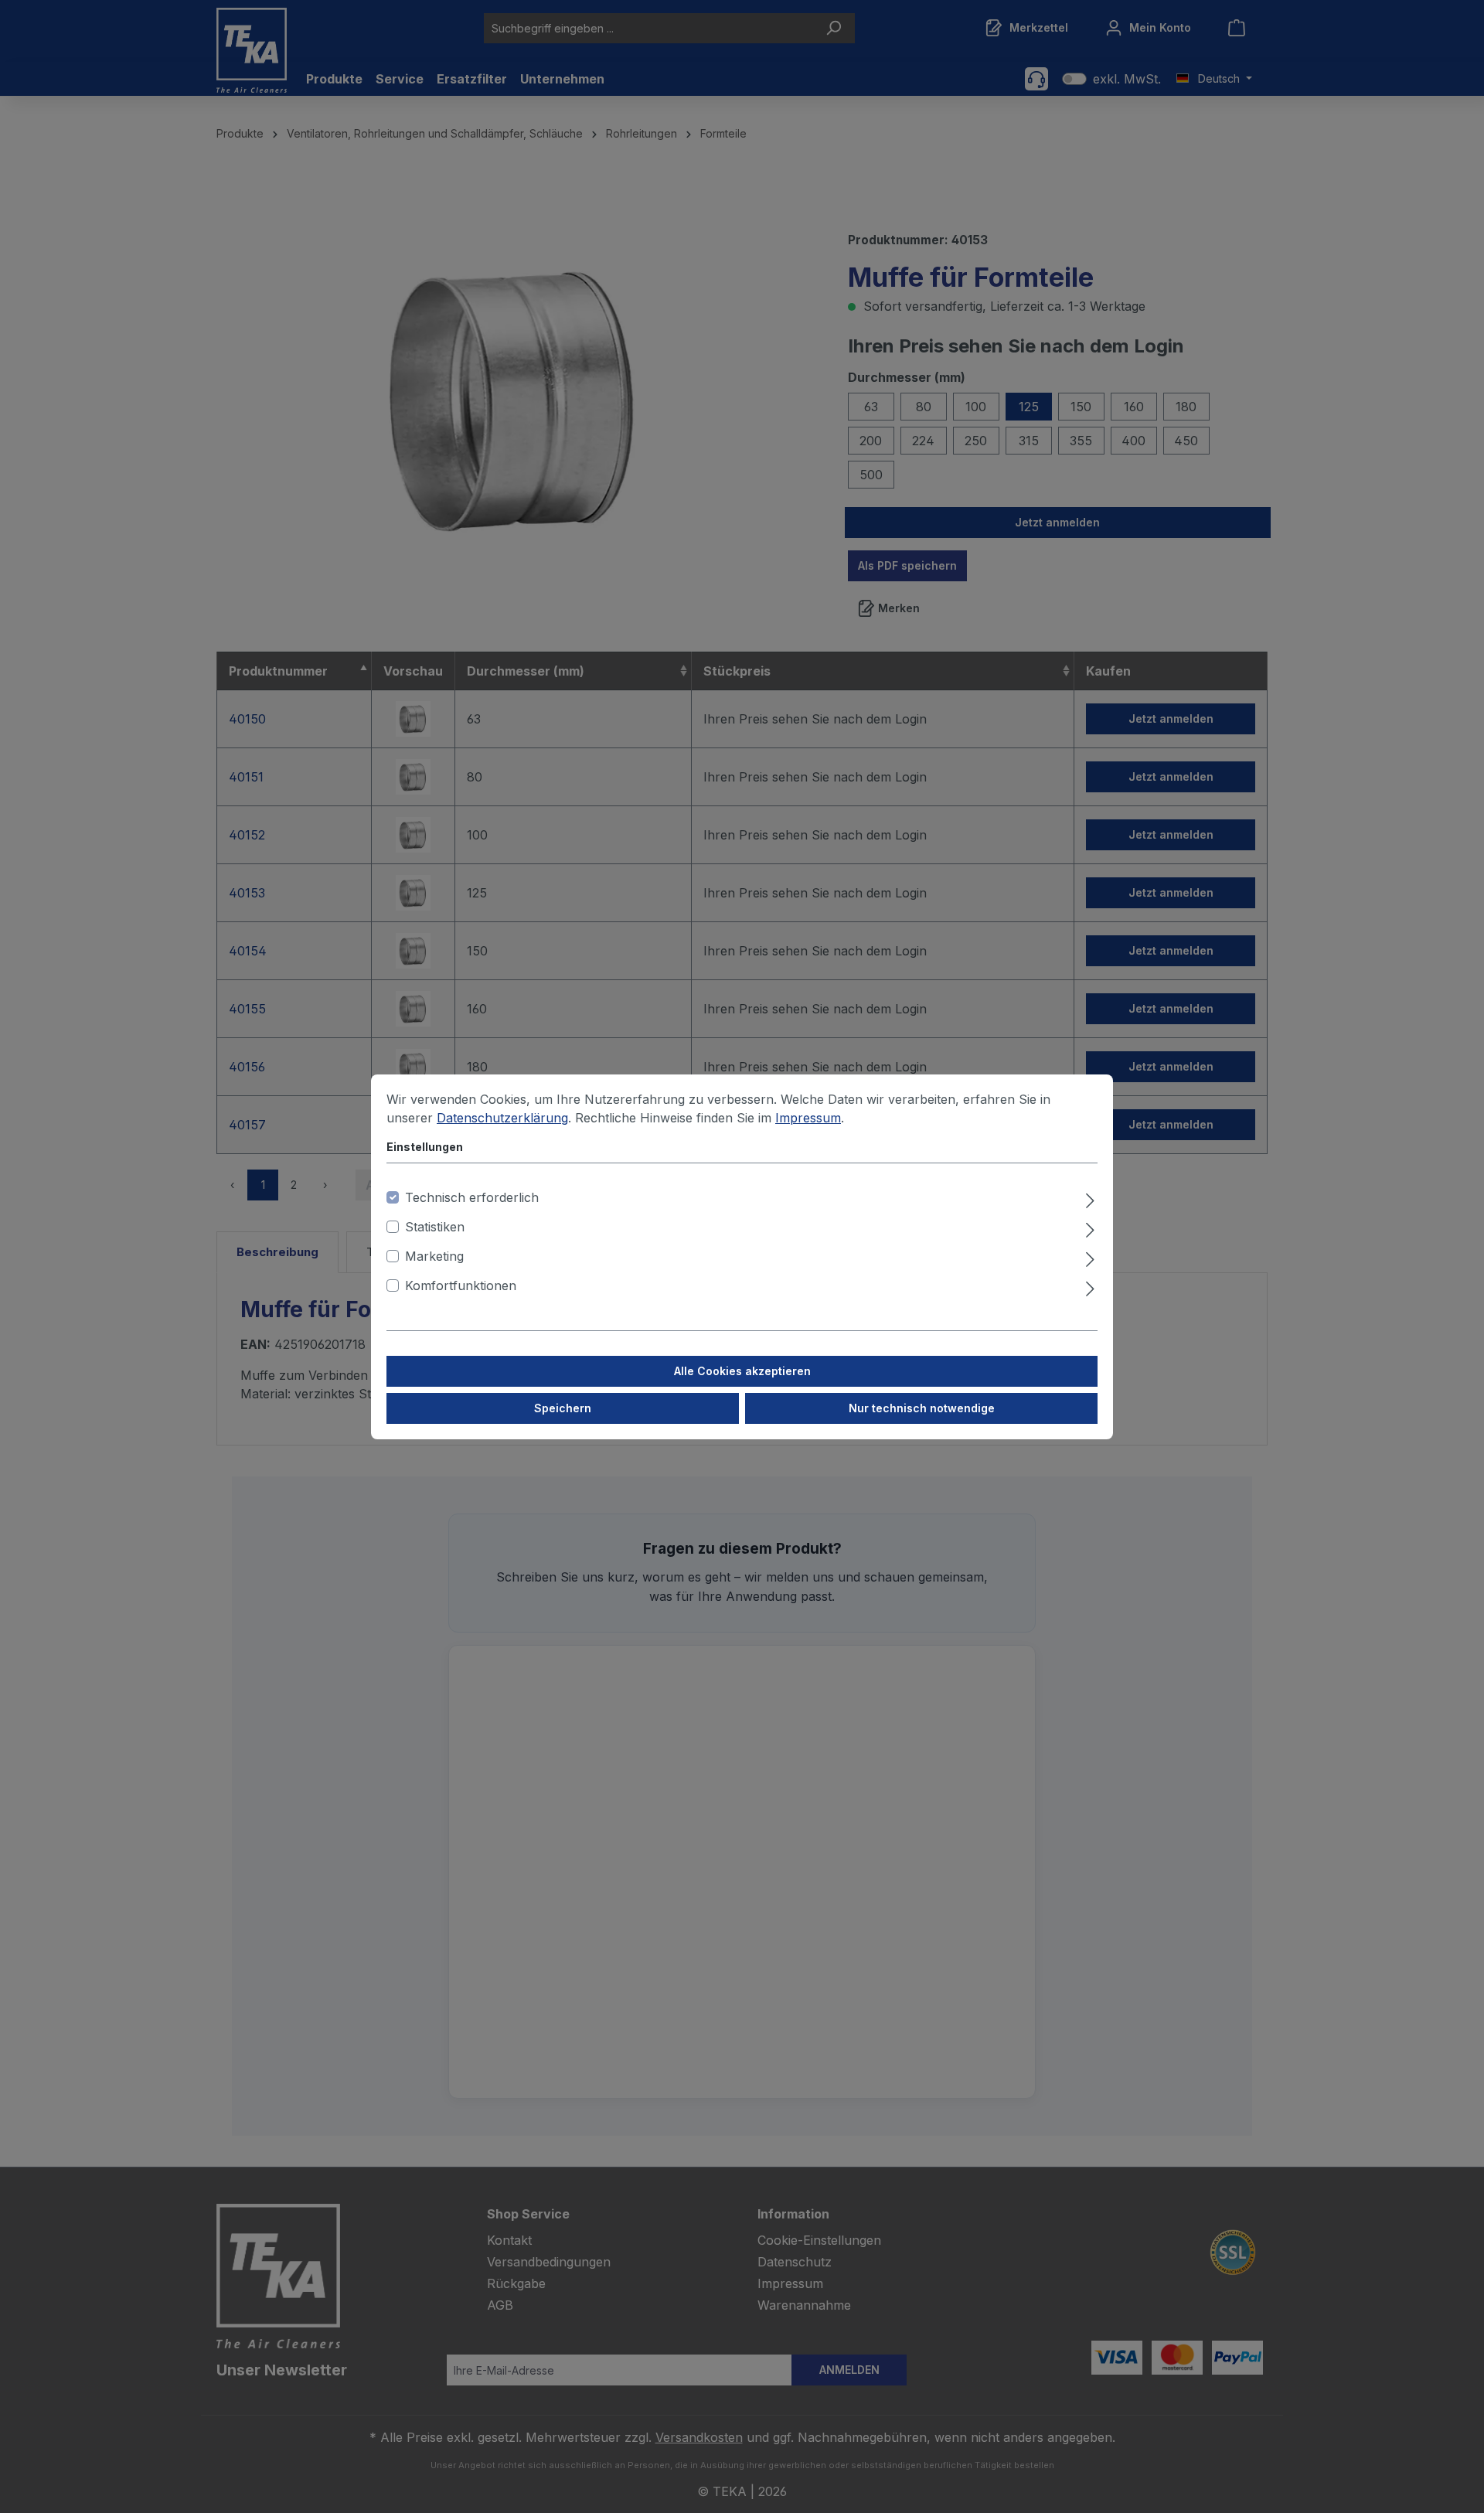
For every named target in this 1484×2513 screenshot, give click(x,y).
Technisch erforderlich (472, 1197)
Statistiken (435, 1227)
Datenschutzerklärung (502, 1118)
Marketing (434, 1256)
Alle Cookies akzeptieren (742, 1371)
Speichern (563, 1408)
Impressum (808, 1118)
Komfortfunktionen (461, 1285)
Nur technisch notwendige (922, 1408)
